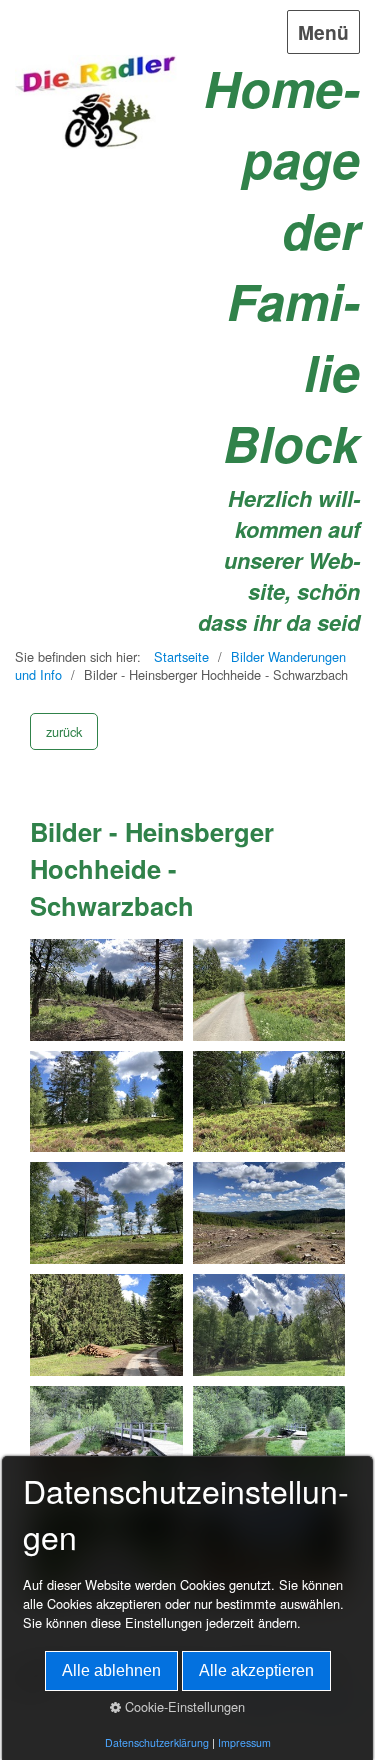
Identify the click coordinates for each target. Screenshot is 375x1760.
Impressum (244, 1742)
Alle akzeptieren (256, 1670)
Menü (323, 32)
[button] (64, 731)
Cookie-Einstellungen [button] (183, 1706)
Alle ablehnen (111, 1670)
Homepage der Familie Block (282, 265)
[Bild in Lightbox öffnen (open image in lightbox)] (106, 990)
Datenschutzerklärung (157, 1742)
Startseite (181, 656)
